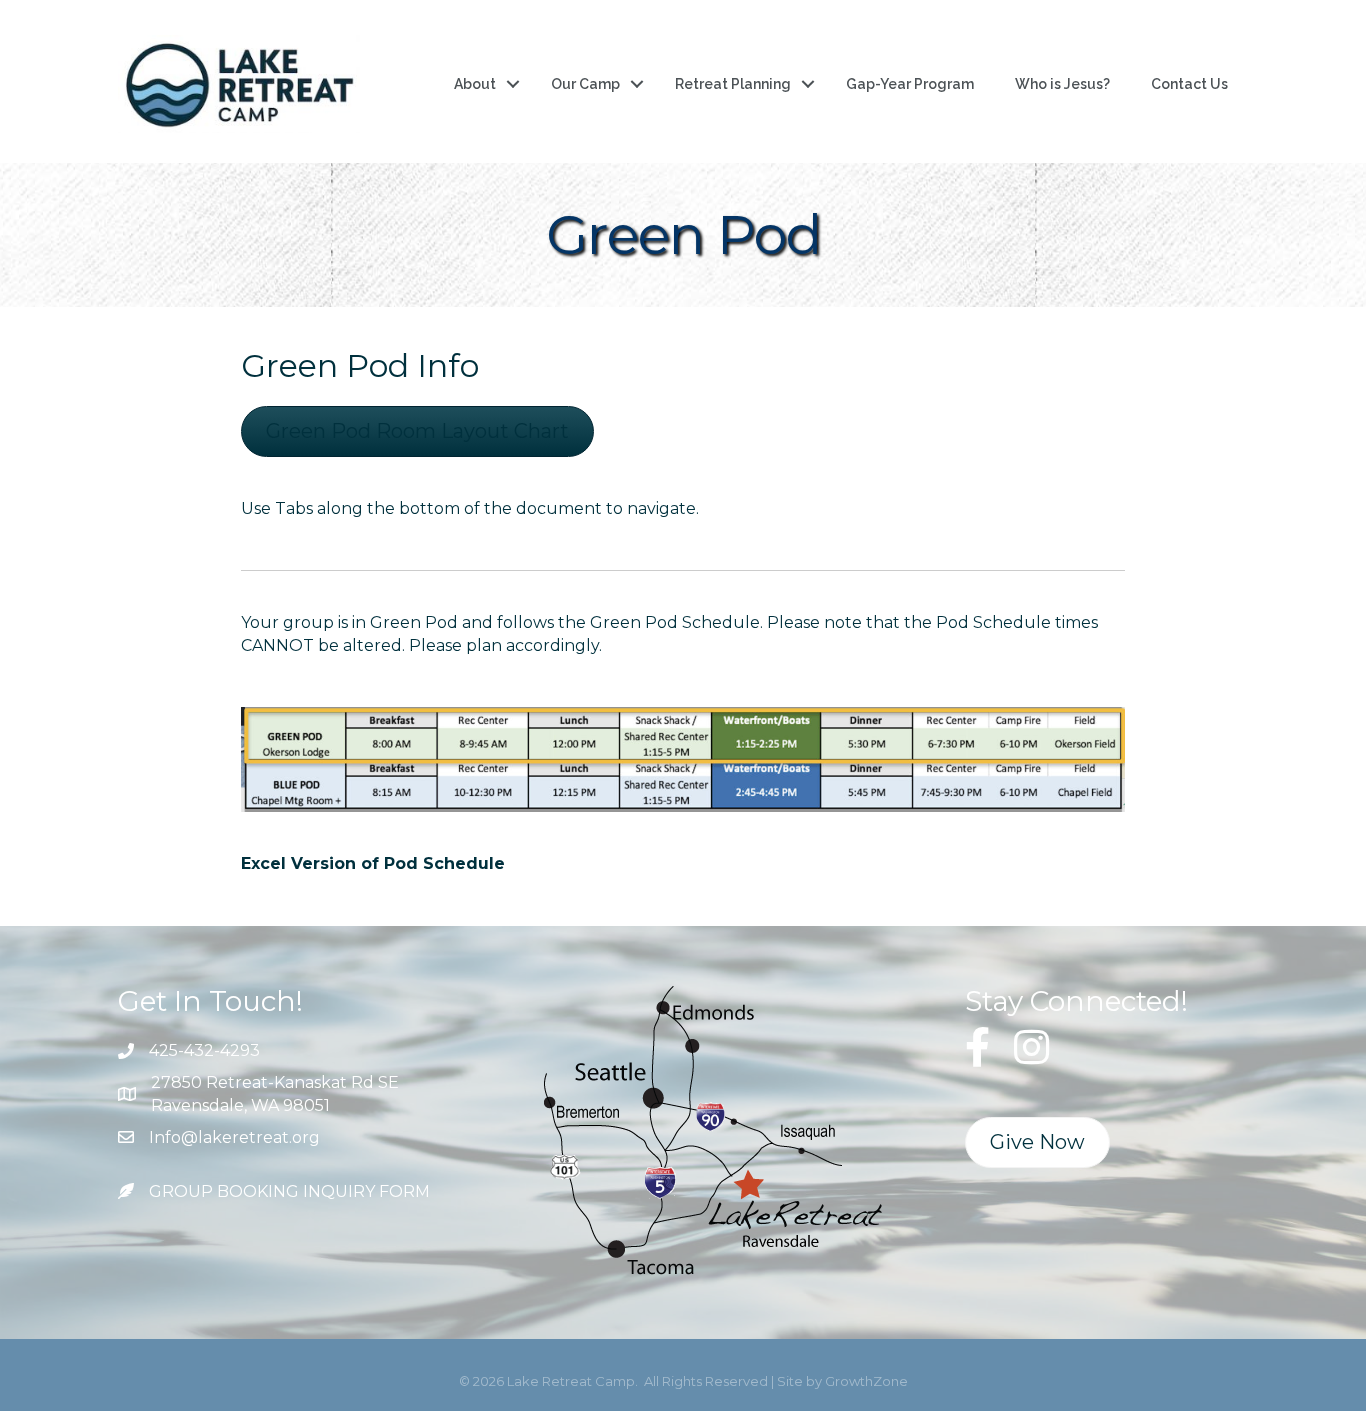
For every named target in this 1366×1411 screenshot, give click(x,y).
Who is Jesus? (1062, 84)
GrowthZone (866, 1381)
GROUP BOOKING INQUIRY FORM (289, 1191)
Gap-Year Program (910, 84)
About (475, 84)
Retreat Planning (733, 84)
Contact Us (1189, 84)
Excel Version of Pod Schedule (373, 863)
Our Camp (585, 84)
